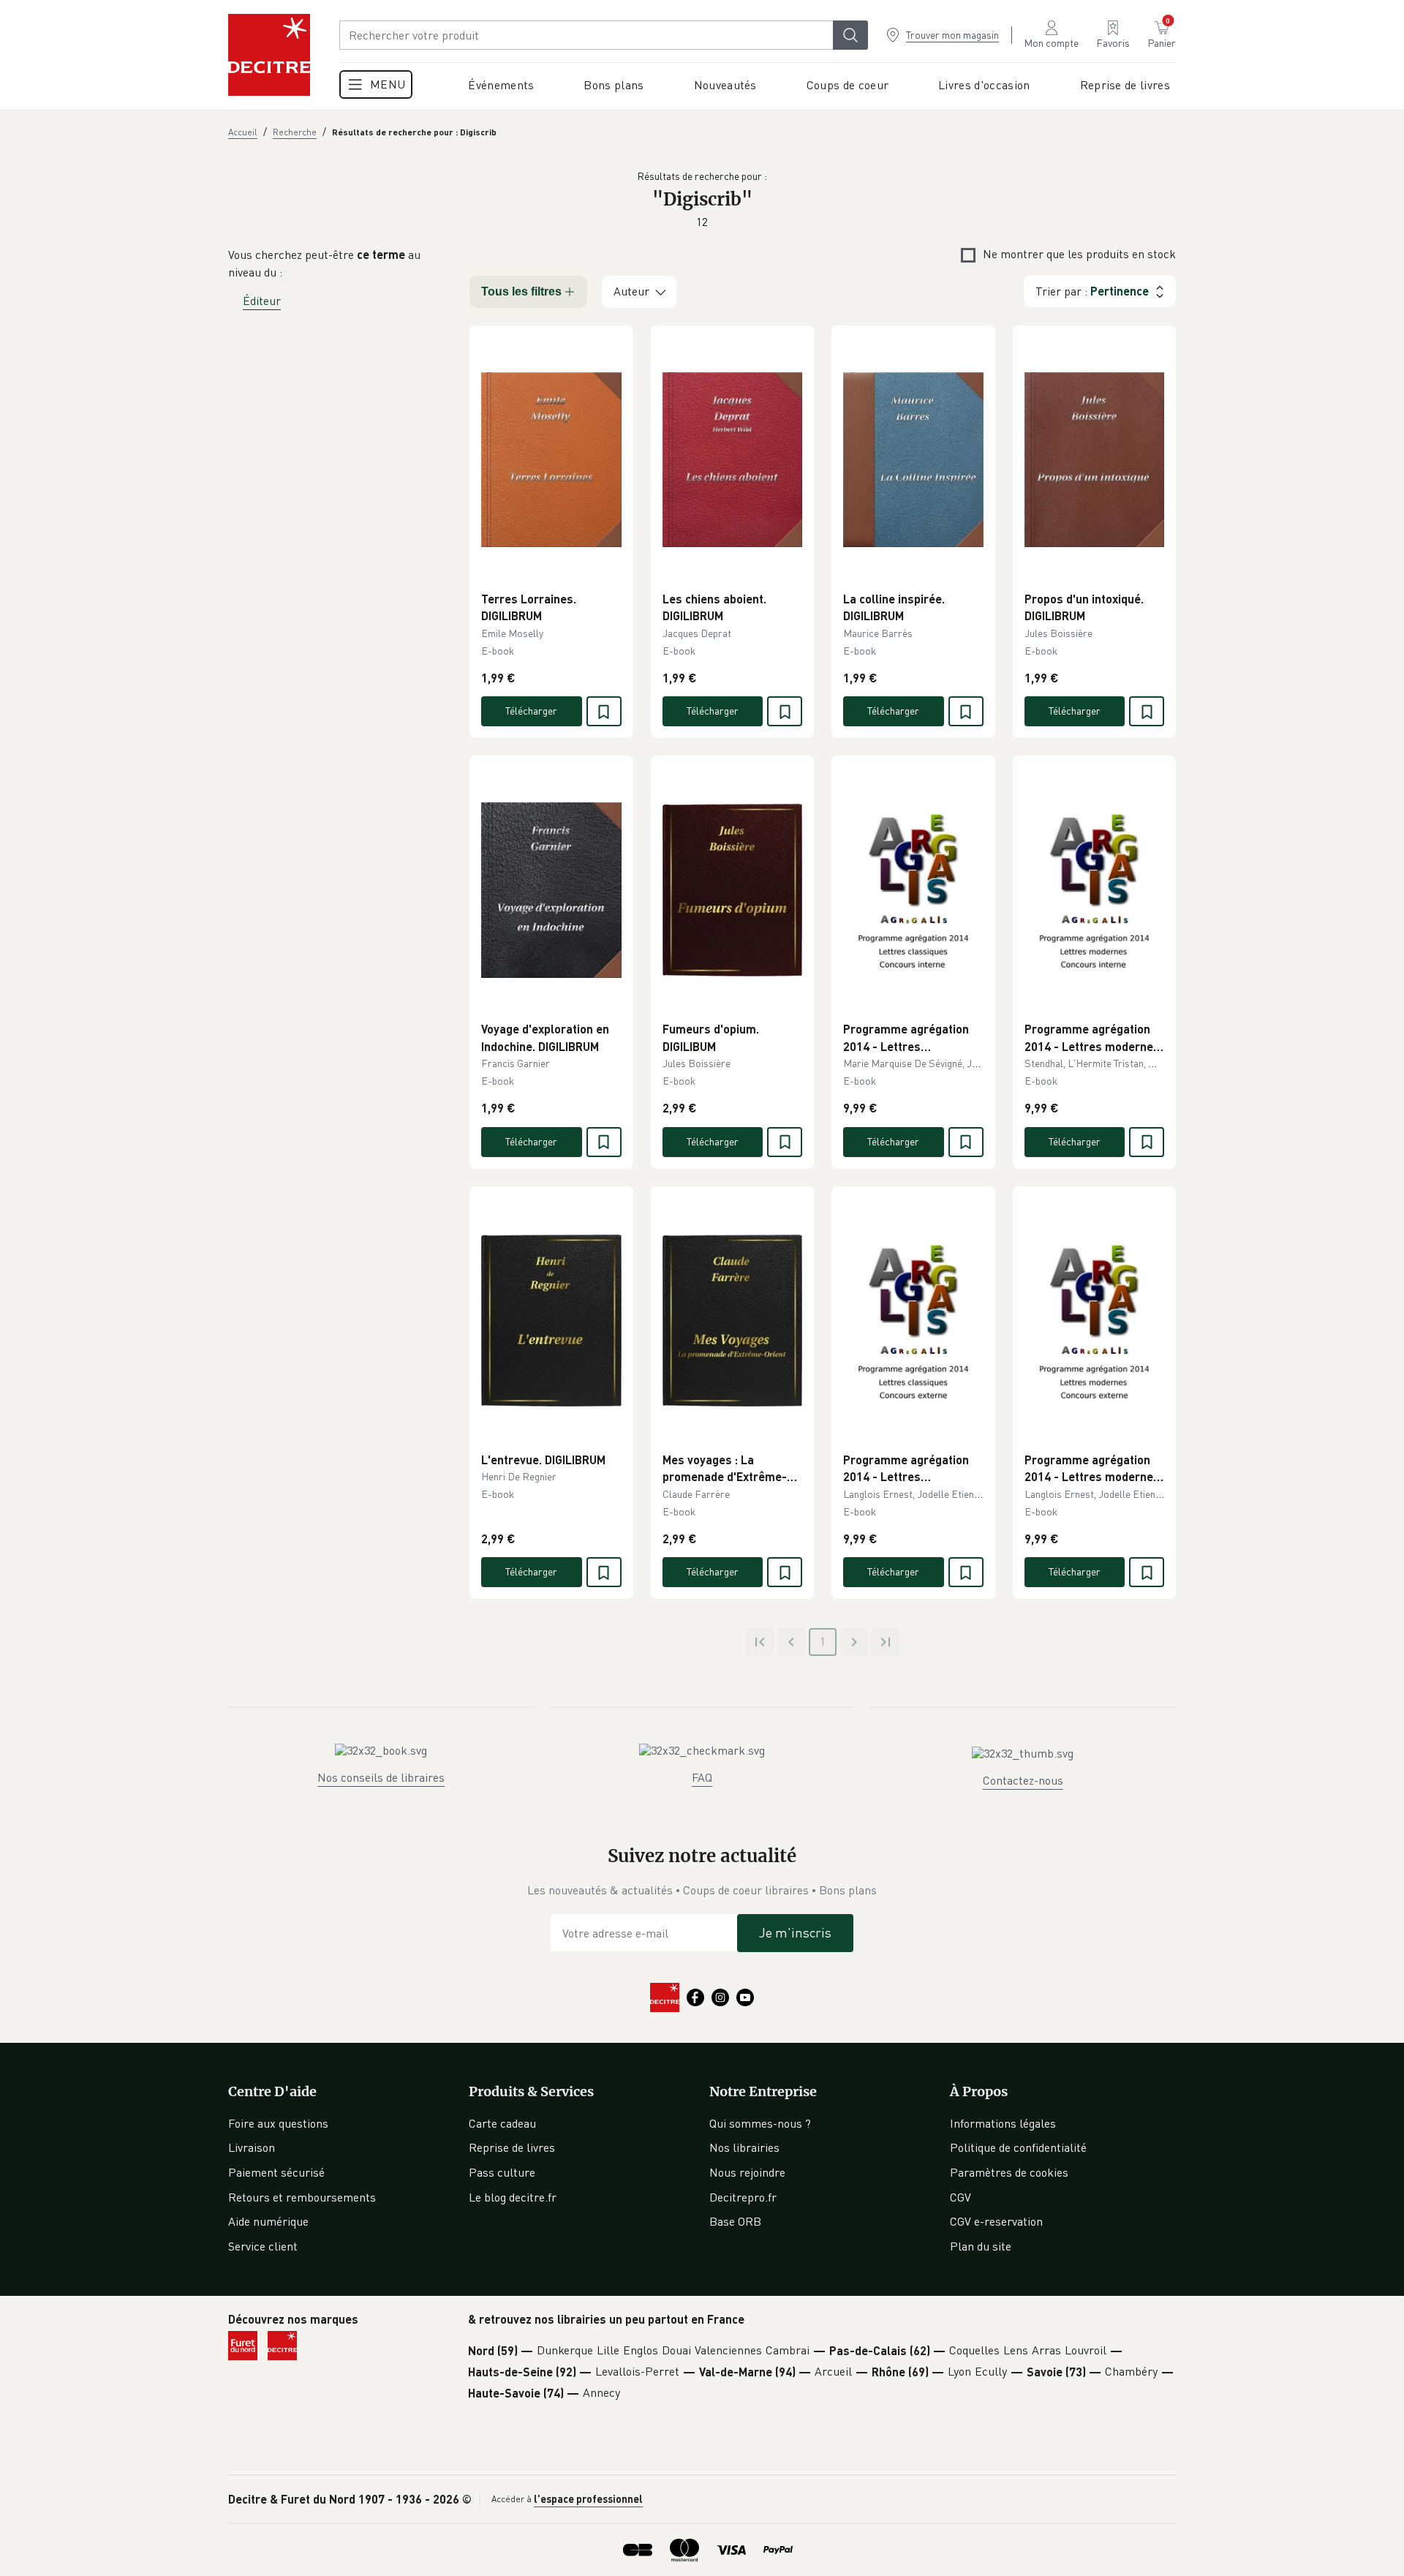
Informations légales (1003, 2123)
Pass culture (502, 2172)
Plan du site (981, 2246)
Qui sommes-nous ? (760, 2123)
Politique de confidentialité (1018, 2147)
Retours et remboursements (302, 2197)
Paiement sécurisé (276, 2172)
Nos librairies (744, 2147)
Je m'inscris (795, 1932)
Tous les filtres (521, 291)
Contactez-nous (1023, 1780)
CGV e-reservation (996, 2221)
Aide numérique (268, 2221)
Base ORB (735, 2221)
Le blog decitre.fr (513, 2197)
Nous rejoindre (747, 2172)
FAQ (702, 1777)
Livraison (252, 2147)
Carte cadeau (502, 2123)
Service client (263, 2246)
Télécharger (531, 711)
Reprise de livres (512, 2147)
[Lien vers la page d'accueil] (269, 55)
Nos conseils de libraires (381, 1777)
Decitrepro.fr (743, 2197)
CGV (960, 2197)
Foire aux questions (278, 2123)
